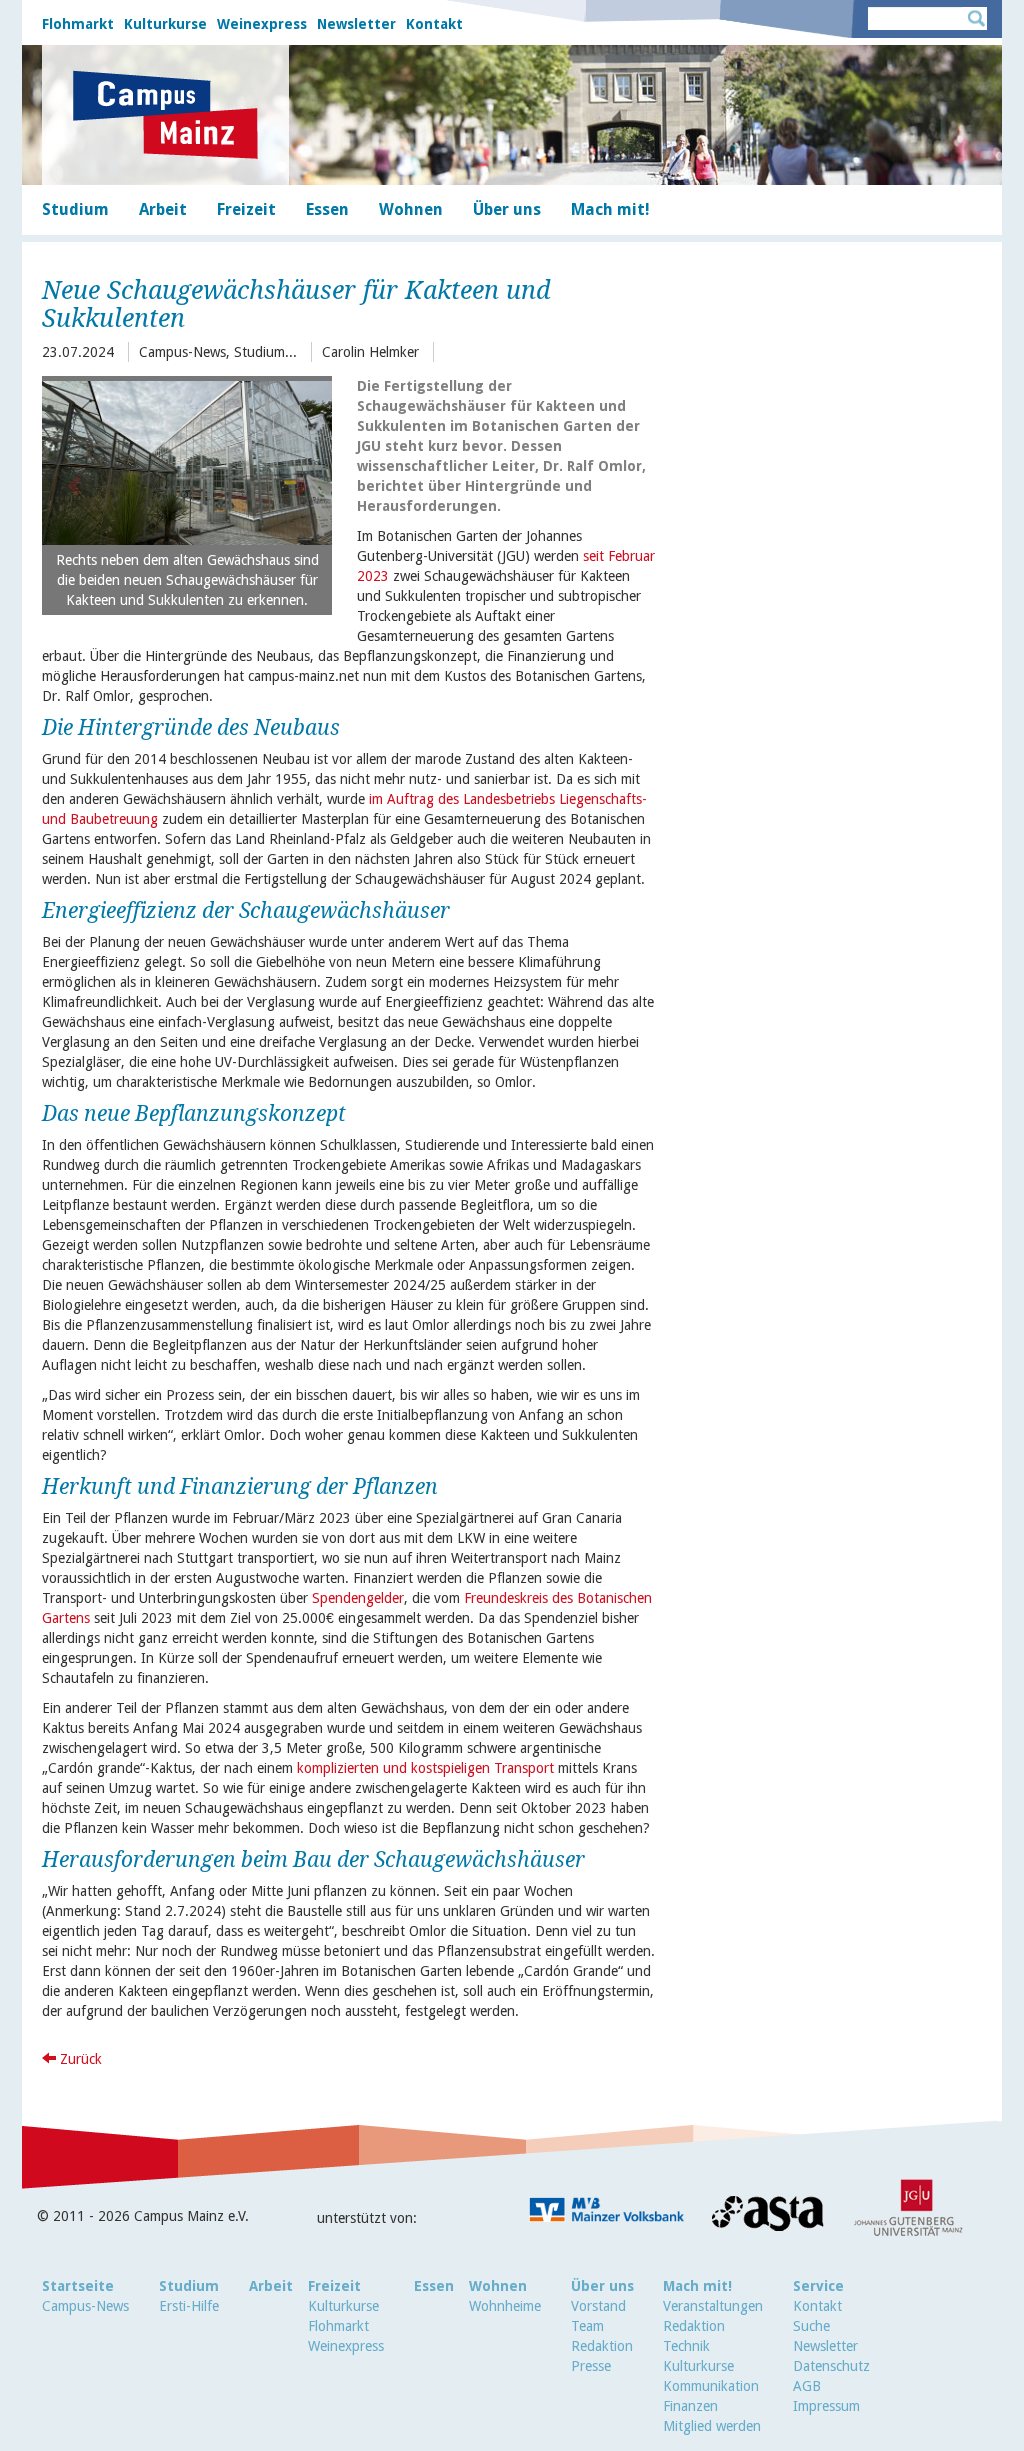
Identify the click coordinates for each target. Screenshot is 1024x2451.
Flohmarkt (78, 24)
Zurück (79, 2059)
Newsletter (356, 24)
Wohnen (498, 2286)
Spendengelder (358, 1598)
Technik (686, 2346)
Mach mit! (697, 2286)
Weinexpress (262, 24)
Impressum (826, 2406)
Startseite (78, 2286)
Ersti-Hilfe (189, 2306)
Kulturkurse (165, 24)
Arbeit (271, 2286)
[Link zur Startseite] (165, 115)
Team (587, 2326)
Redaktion (602, 2346)
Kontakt (434, 24)
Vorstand (598, 2306)
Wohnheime (505, 2306)
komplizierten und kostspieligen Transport (425, 1768)
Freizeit (334, 2286)
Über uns (602, 2286)
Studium (189, 2286)
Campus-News (85, 2306)
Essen (434, 2286)
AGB (807, 2386)
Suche (811, 2326)
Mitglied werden (712, 2426)
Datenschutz (831, 2366)
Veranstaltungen (713, 2306)
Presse (591, 2366)
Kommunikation (711, 2386)
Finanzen (690, 2406)
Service (818, 2286)
